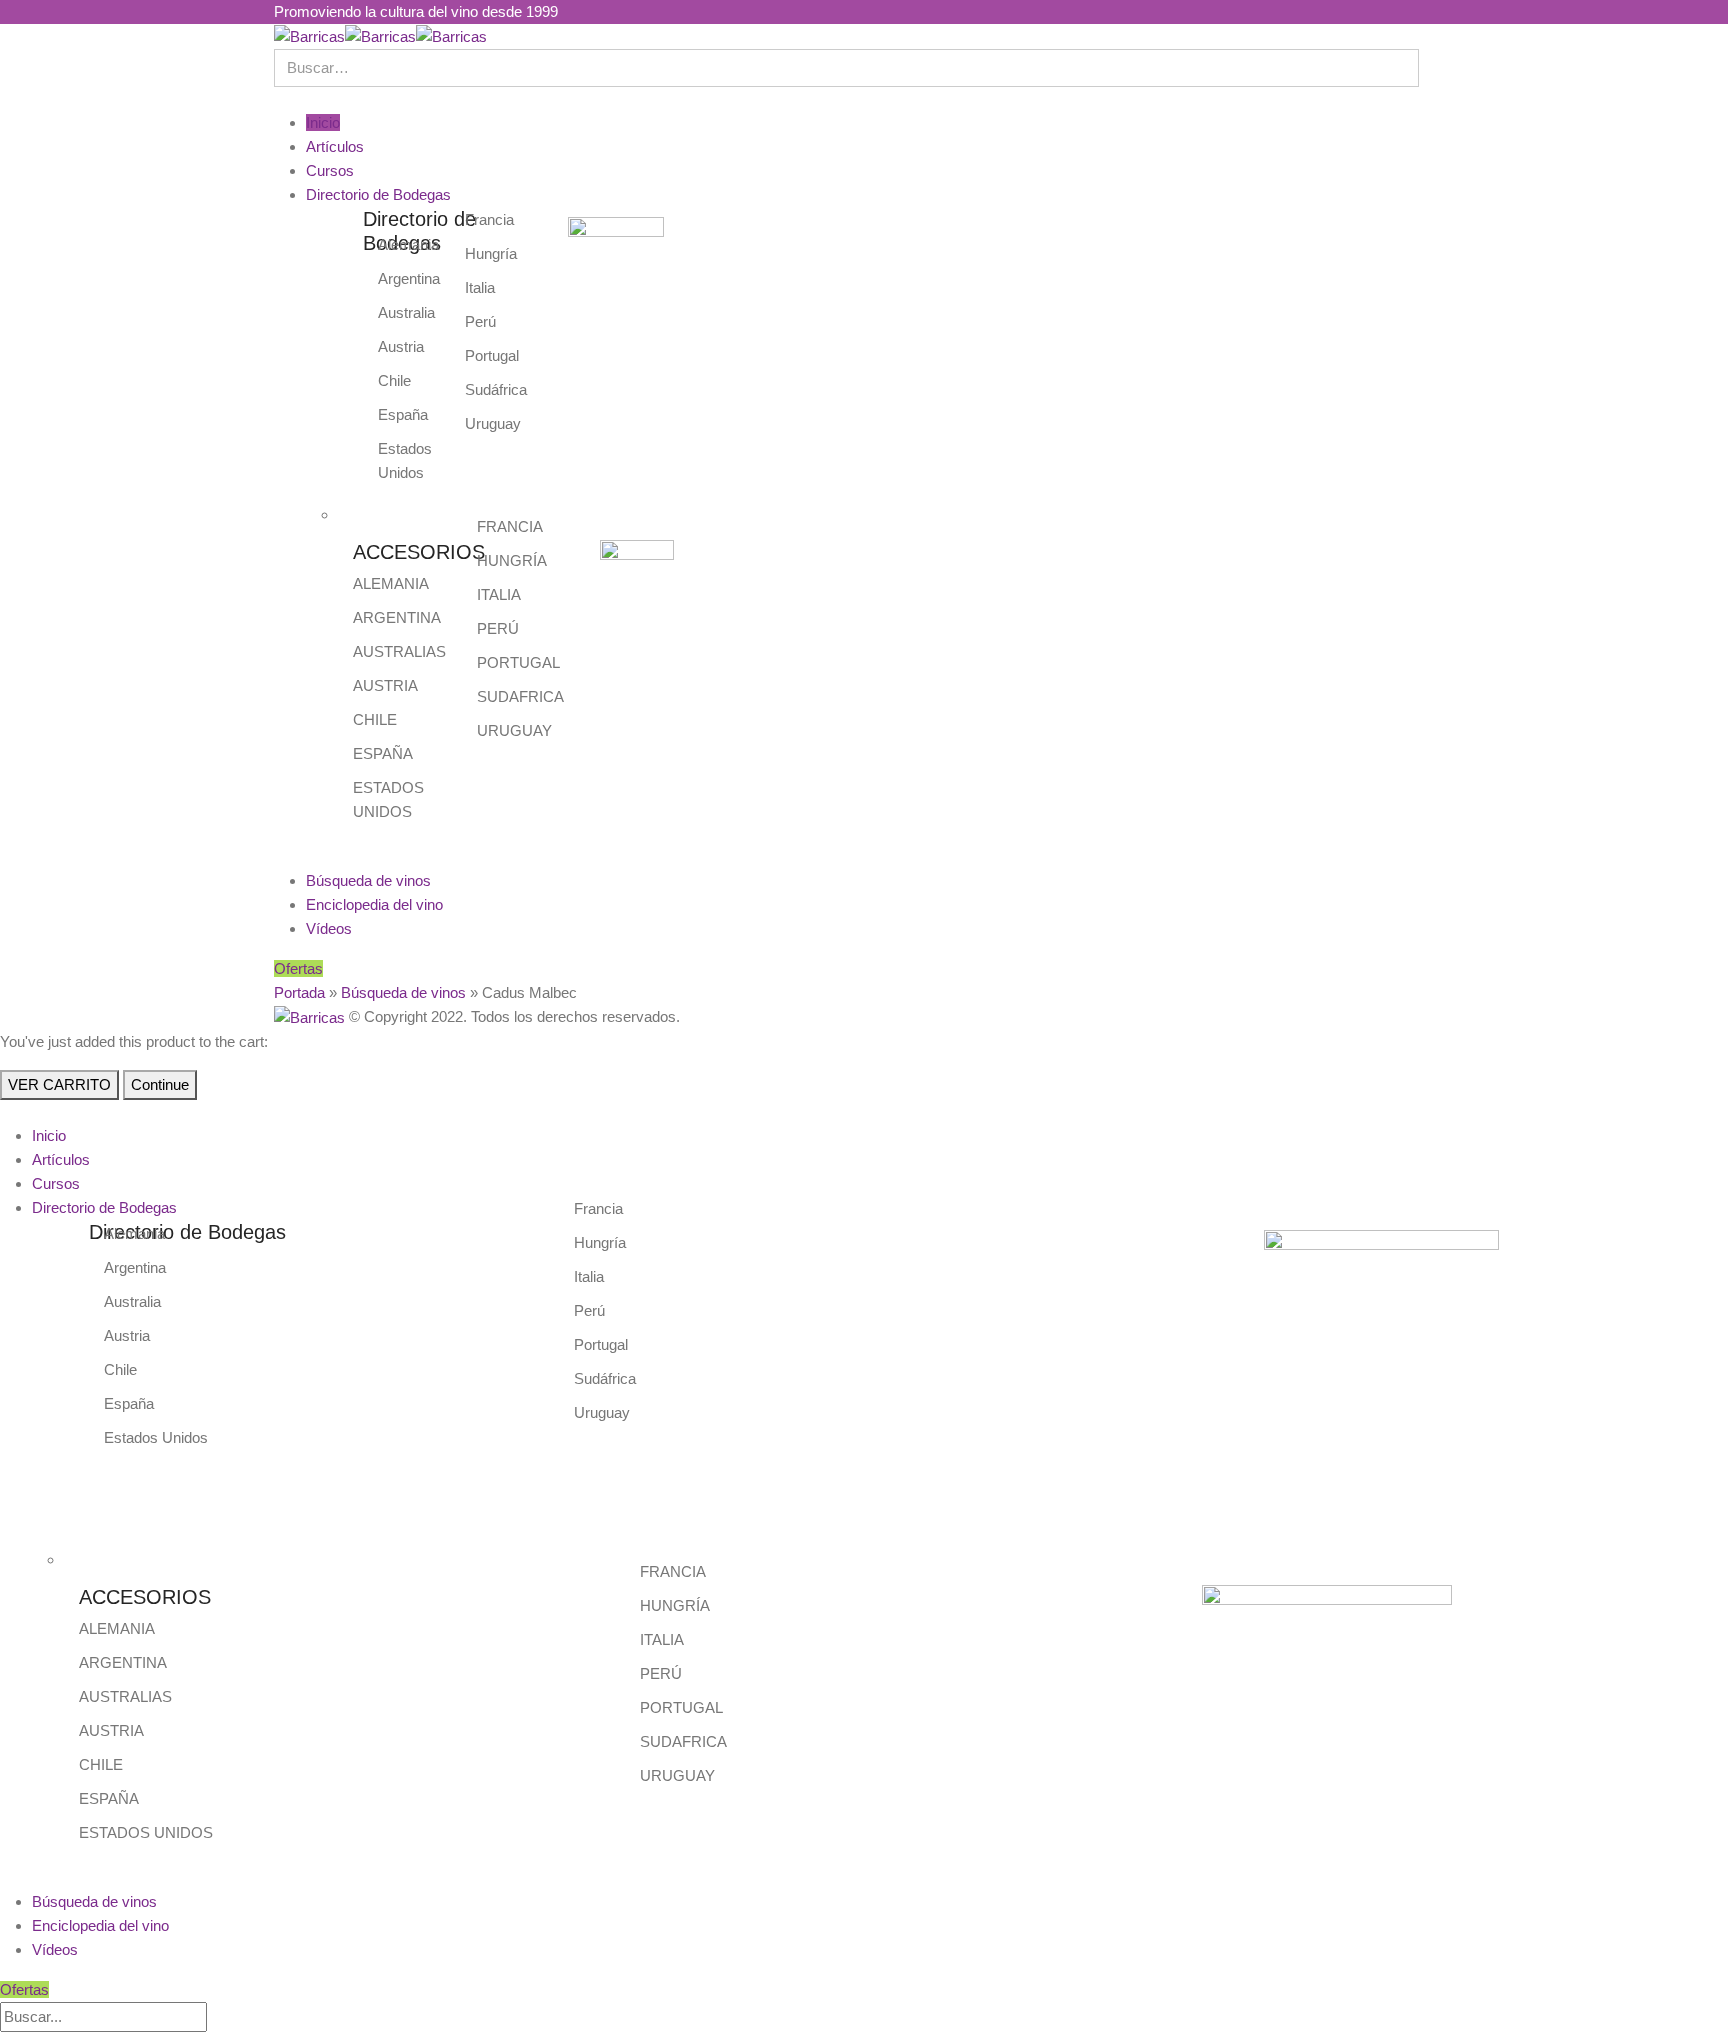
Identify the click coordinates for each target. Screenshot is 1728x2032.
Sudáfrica (496, 389)
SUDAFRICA (520, 696)
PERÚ (498, 628)
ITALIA (499, 594)
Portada (299, 992)
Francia (489, 219)
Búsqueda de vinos (368, 880)
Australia (406, 312)
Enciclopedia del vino (374, 904)
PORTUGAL (518, 662)
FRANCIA (510, 526)
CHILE (375, 719)
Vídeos (329, 928)
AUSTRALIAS (399, 651)
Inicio (323, 122)
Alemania (408, 244)
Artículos (335, 146)
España (403, 414)
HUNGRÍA (512, 560)
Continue (160, 1084)
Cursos (330, 170)
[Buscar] (224, 2018)
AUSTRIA (385, 685)
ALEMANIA (391, 583)
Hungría (491, 253)
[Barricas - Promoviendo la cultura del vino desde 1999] (380, 35)
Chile (394, 380)
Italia (480, 287)
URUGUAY (514, 730)
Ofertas (298, 968)
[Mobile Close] (6, 1111)
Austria (401, 346)
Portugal (492, 355)
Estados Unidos (156, 1437)
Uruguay (493, 423)
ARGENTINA (397, 617)
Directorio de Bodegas (378, 194)
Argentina (409, 278)
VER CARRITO (59, 1084)
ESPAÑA (383, 753)
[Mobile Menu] (280, 98)
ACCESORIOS (419, 552)
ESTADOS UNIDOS (146, 1832)
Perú (480, 321)
